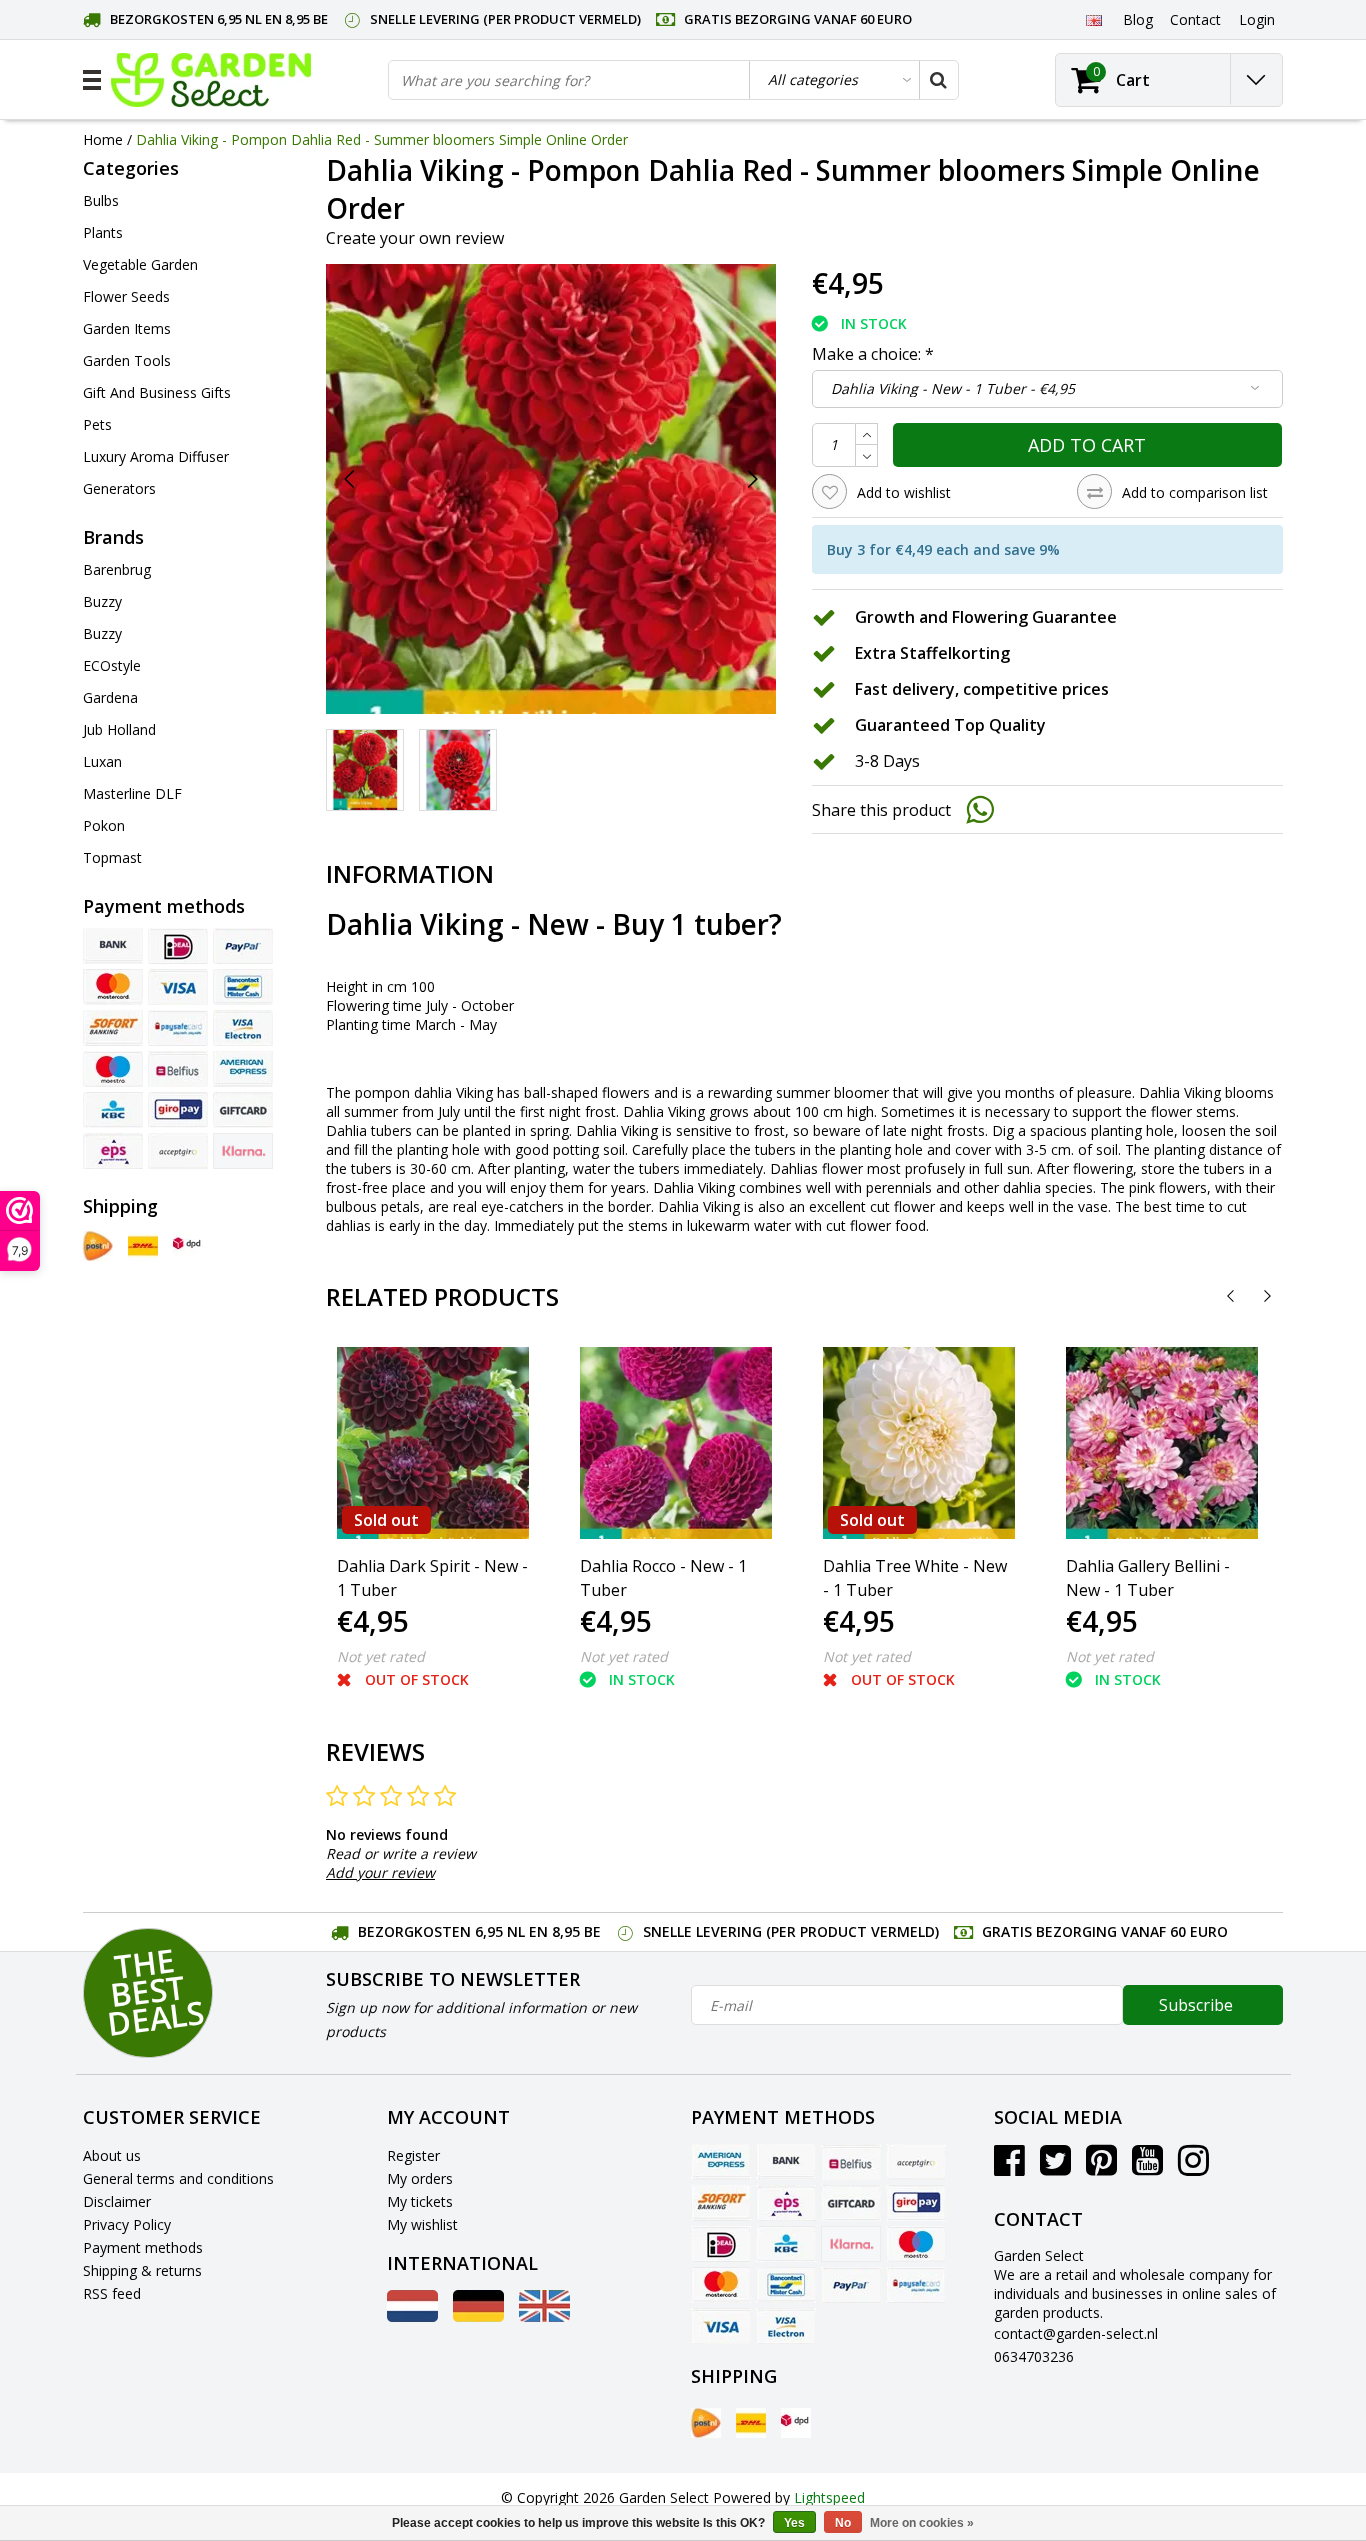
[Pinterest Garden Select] (1101, 2167)
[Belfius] (178, 1069)
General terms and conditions (178, 2178)
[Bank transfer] (113, 946)
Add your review (380, 1872)
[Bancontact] (243, 987)
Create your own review (415, 238)
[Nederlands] (412, 2316)
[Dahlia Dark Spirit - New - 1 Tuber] (433, 1443)
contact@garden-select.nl (1076, 2333)
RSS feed (112, 2293)
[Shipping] (98, 1246)
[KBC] (113, 1110)
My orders (420, 2178)
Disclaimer (117, 2201)
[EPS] (113, 1151)
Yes (794, 2523)
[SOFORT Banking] (113, 1028)
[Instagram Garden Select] (1193, 2167)
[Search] (938, 80)
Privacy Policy (127, 2224)
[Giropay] (178, 1110)
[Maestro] (113, 1069)
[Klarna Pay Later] (243, 1151)
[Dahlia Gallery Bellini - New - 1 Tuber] (1162, 1443)
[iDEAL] (178, 946)
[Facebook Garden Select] (1009, 2167)
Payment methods (143, 2247)
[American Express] (243, 1069)
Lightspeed (829, 2497)
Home (103, 139)
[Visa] (178, 987)
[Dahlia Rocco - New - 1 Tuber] (676, 1443)
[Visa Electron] (243, 1028)
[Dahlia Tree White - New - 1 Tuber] (919, 1443)
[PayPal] (243, 946)
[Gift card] (243, 1110)
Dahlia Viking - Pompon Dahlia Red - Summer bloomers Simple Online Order (382, 139)
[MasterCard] (113, 987)
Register (413, 2155)
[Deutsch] (478, 2316)
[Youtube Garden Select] (1147, 2167)
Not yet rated (381, 1656)
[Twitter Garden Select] (1055, 2167)
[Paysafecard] (178, 1028)
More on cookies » (922, 2523)
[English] (1093, 19)
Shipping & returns (142, 2270)
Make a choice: (873, 354)
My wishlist (422, 2224)
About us (112, 2155)
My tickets (420, 2201)
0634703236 (1034, 2356)
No (843, 2523)
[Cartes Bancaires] (178, 1151)
